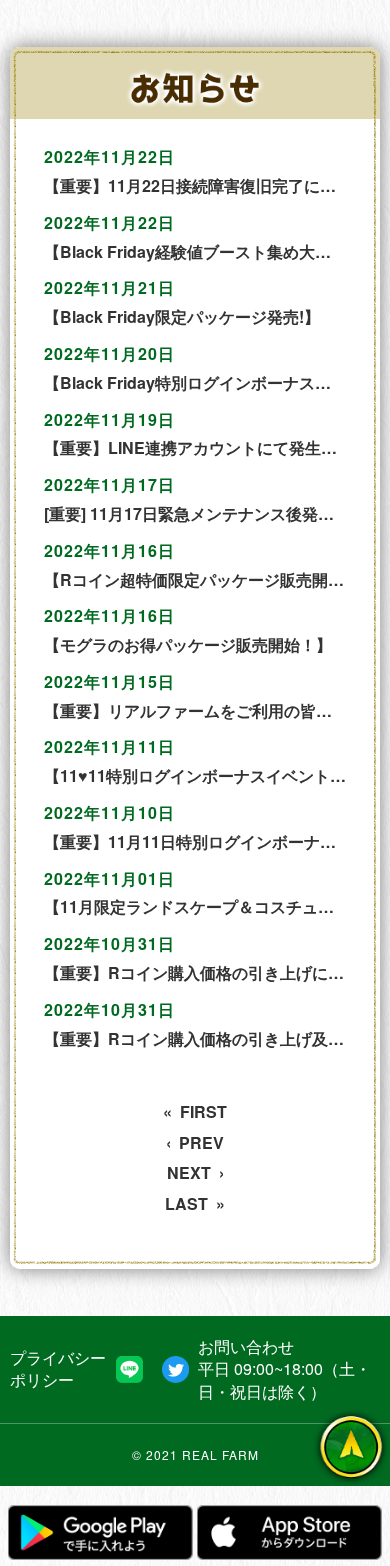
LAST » (195, 1204)
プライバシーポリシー (58, 1369)
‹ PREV (195, 1143)
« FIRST (195, 1112)
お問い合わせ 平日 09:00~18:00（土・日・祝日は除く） (284, 1369)
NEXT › (195, 1173)
